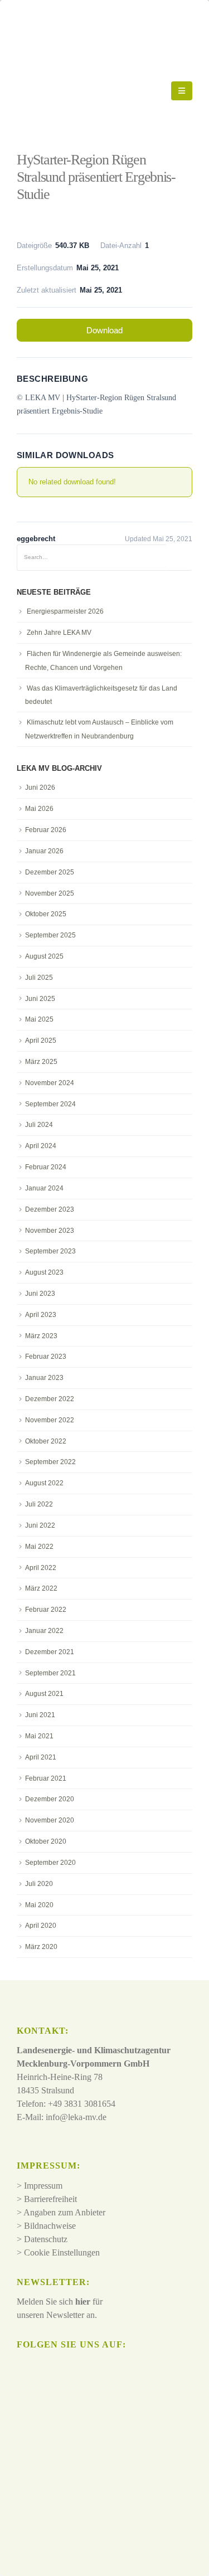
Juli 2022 (39, 1504)
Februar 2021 (46, 1778)
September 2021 (50, 1673)
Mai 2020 (39, 1905)
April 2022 (41, 1568)
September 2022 (50, 1462)
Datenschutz (46, 2239)
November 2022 (50, 1420)
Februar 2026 (46, 830)
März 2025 (41, 1062)
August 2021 (44, 1694)
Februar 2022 (46, 1610)
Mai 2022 (39, 1547)
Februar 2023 (46, 1357)
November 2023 (50, 1231)
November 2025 (50, 893)
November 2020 (50, 1820)
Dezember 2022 (50, 1399)
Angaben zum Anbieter (64, 2212)
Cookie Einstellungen (62, 2252)
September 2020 (50, 1863)
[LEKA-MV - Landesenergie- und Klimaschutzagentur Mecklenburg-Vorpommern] (94, 91)
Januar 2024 (44, 1188)
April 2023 (41, 1315)
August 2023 (44, 1272)
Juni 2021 (40, 1715)
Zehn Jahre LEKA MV (59, 633)
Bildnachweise (50, 2226)
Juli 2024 (39, 1125)
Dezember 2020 (50, 1799)
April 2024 (41, 1146)
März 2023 (41, 1336)
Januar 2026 (44, 851)
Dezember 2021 (50, 1652)
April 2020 (41, 1926)
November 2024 (50, 1083)
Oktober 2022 (46, 1441)
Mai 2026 (39, 809)
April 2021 (41, 1757)
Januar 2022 (44, 1631)
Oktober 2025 (46, 914)
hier (83, 2302)
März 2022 (41, 1588)
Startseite (34, 133)
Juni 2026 (40, 788)
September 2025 (50, 935)
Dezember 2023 (50, 1209)
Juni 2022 (40, 1525)
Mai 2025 (39, 1019)
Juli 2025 (39, 978)
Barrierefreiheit (50, 2199)
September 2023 (50, 1251)
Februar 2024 (46, 1167)
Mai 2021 (39, 1736)
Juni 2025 (40, 999)
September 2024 (50, 1104)
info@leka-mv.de (76, 2117)
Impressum (43, 2186)
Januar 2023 (44, 1378)
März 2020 (41, 1947)
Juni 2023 (40, 1294)
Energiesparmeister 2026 (65, 611)
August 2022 (44, 1483)
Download (104, 330)
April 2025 (41, 1041)
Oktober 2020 (46, 1841)
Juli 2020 (39, 1884)
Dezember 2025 (50, 872)
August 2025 (44, 956)
